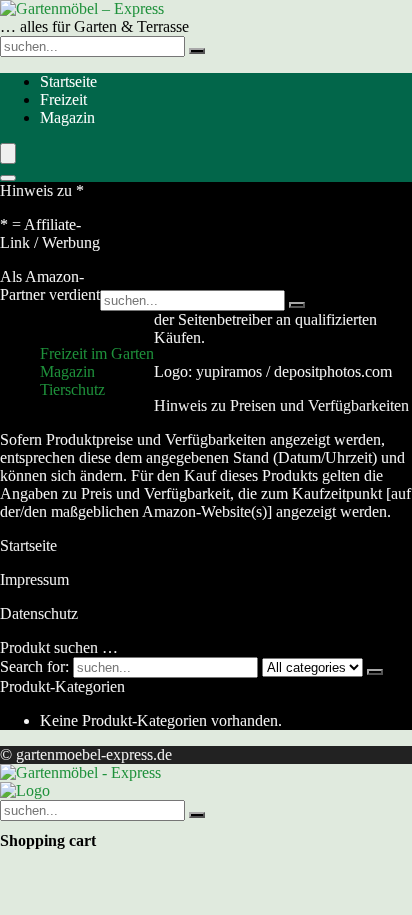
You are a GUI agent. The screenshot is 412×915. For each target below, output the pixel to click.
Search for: (34, 666)
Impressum (34, 579)
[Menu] (8, 153)
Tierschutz (72, 389)
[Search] (8, 178)
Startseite (68, 81)
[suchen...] (197, 51)
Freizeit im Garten (97, 353)
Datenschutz (39, 613)
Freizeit (63, 99)
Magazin (67, 117)
